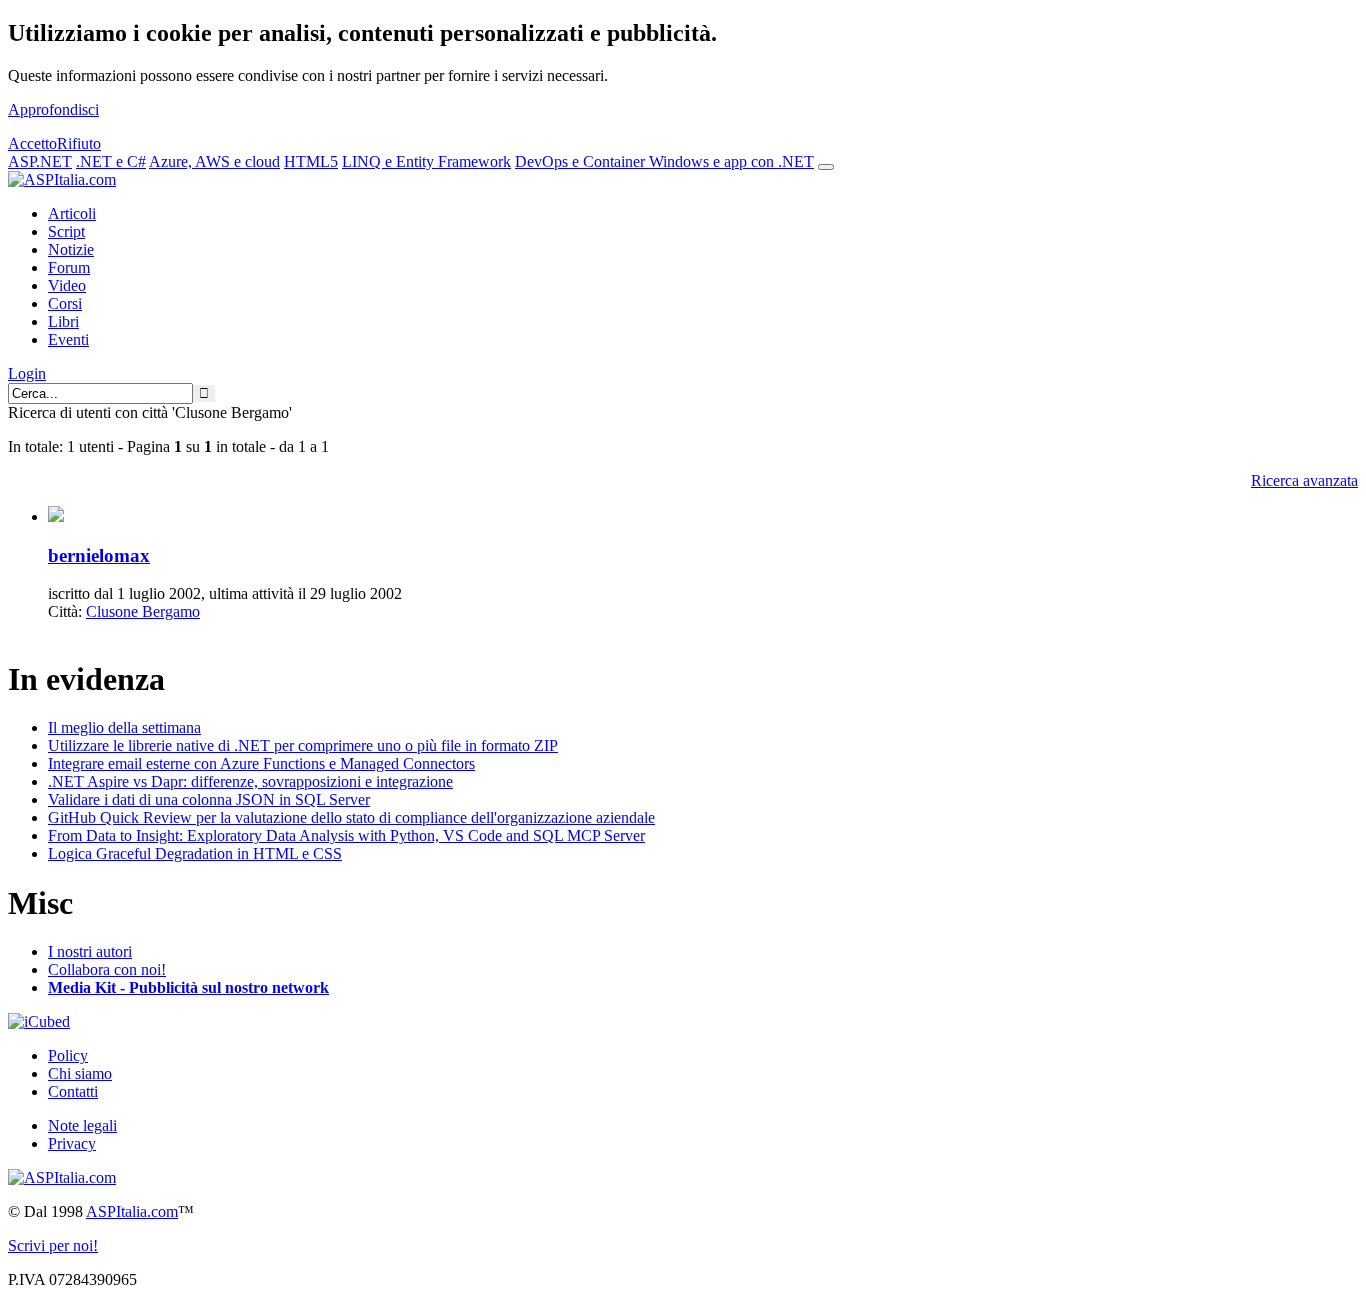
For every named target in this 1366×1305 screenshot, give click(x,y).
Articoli (72, 213)
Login (27, 373)
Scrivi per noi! (53, 1245)
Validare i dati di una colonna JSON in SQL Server (209, 799)
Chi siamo (80, 1073)
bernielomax (99, 555)
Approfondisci (53, 109)
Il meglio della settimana (124, 727)
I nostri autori (90, 951)
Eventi (68, 339)
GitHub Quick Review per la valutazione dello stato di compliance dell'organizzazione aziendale (351, 817)
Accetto (32, 143)
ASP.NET (40, 161)
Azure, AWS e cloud (214, 161)
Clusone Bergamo (143, 611)
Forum (69, 267)
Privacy (72, 1143)
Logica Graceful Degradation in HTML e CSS (195, 853)
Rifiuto (79, 143)
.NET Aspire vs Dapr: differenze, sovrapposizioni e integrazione (250, 781)
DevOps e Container (582, 161)
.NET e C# (111, 161)
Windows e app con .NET (731, 161)
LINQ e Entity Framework (426, 161)
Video (67, 285)
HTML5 (311, 161)
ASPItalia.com (132, 1211)
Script (66, 231)
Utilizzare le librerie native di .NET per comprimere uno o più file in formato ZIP (303, 745)
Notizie (71, 249)
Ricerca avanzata (1304, 480)
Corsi (65, 303)
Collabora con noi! (107, 969)
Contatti (73, 1091)
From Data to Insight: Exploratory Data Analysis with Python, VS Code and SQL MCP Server (346, 835)
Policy (68, 1055)
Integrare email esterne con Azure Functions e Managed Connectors (261, 763)
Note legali (82, 1125)
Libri (63, 321)
